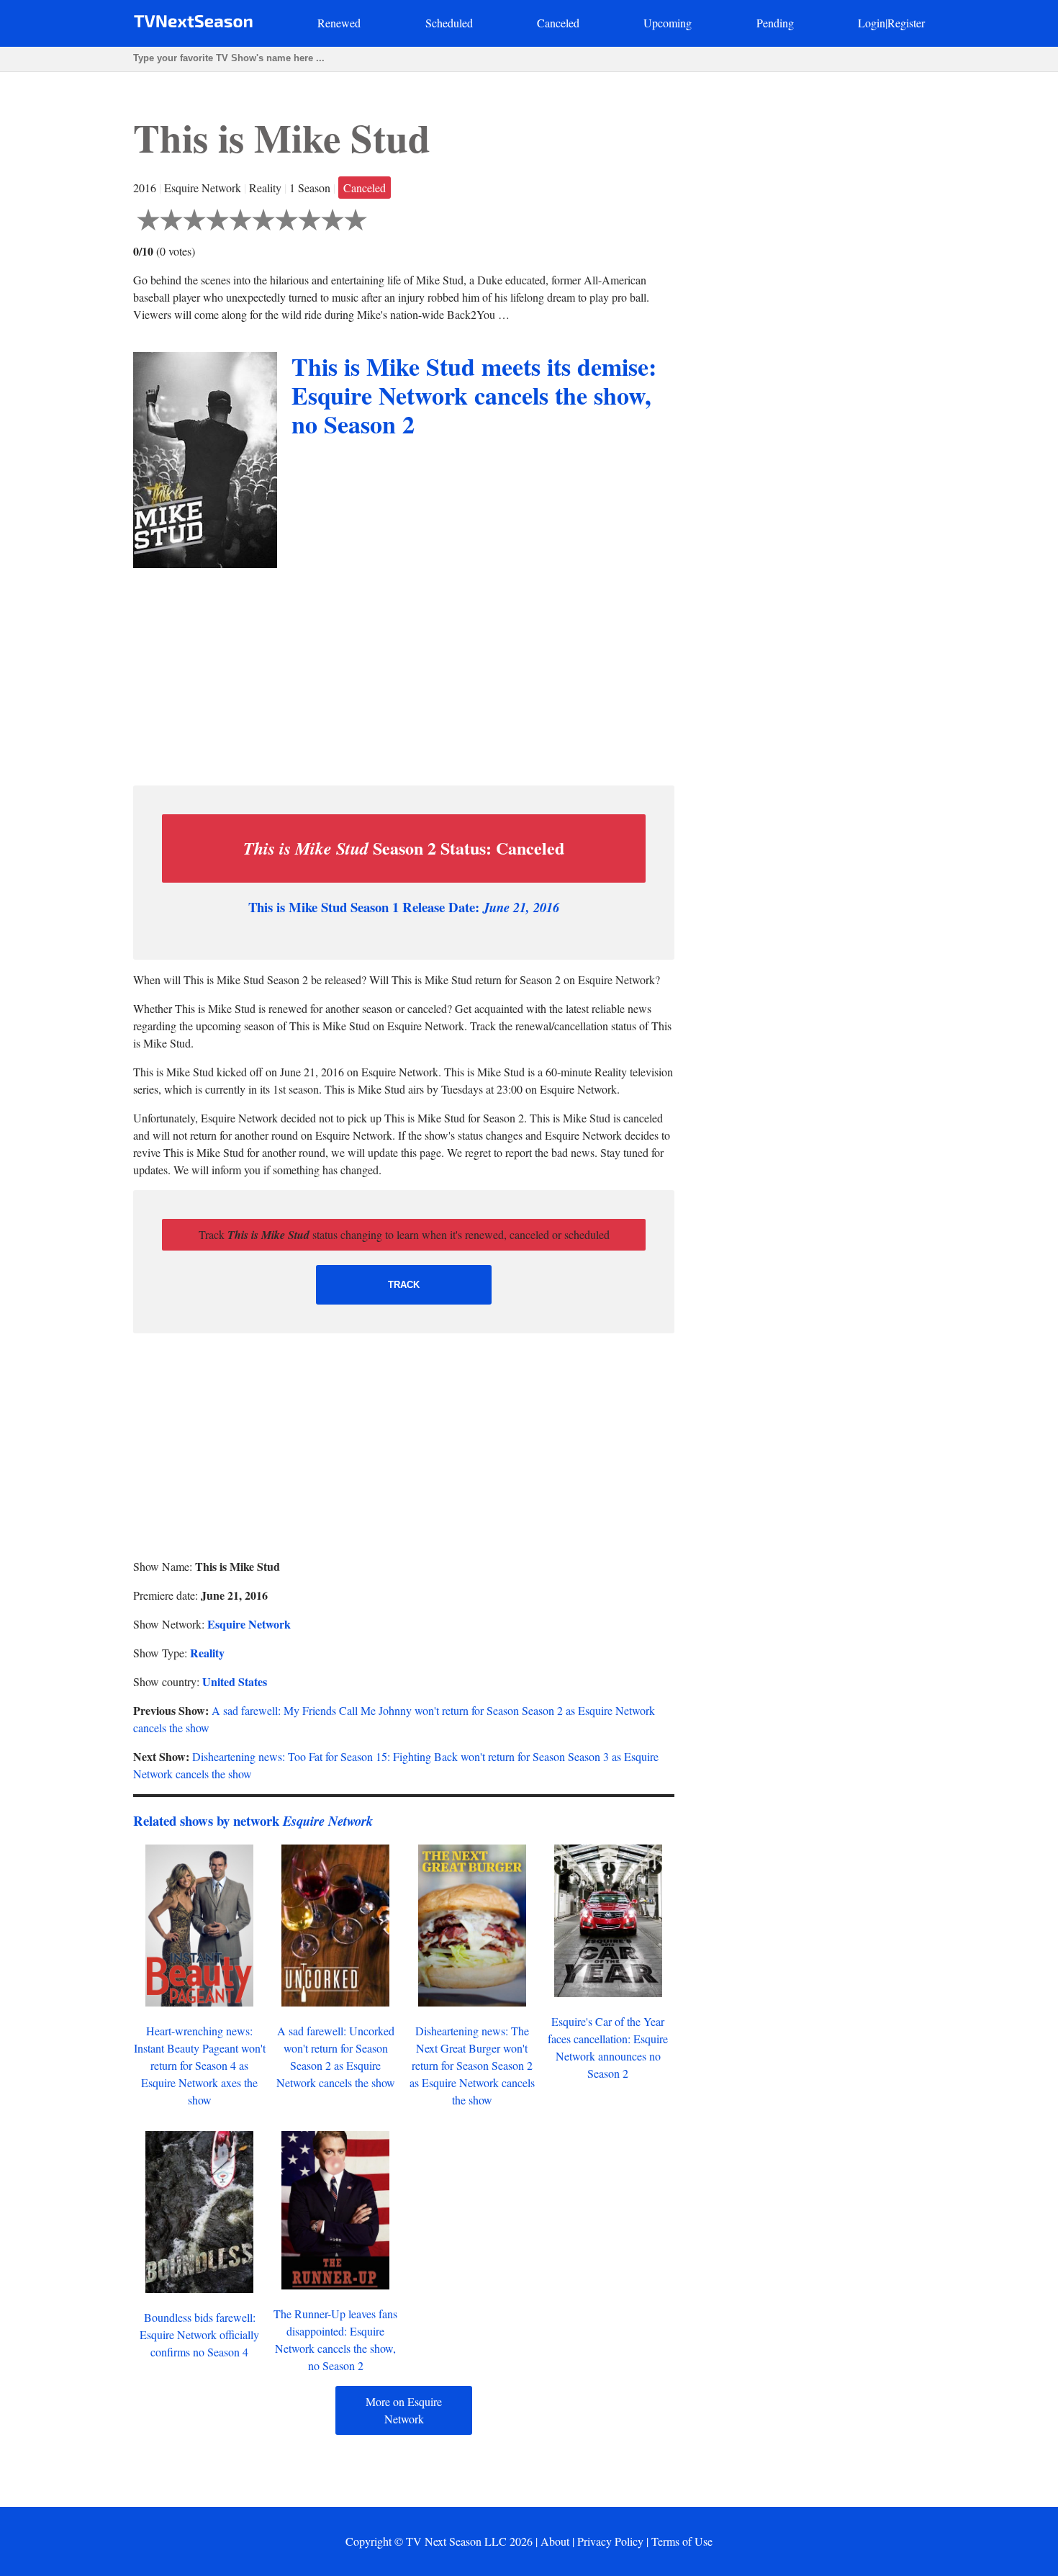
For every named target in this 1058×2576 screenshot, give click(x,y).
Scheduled (449, 23)
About (555, 2541)
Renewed (339, 23)
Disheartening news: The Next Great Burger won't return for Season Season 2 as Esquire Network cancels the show (472, 2065)
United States (235, 1681)
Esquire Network (249, 1624)
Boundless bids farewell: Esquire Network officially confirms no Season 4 (199, 2334)
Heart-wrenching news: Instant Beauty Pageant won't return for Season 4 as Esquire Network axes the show (200, 2065)
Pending (775, 23)
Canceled (558, 23)
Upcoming (668, 23)
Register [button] (906, 23)
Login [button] (872, 23)
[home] (193, 24)
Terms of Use (682, 2541)
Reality (207, 1653)
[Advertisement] (404, 673)
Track (404, 1285)
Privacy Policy (610, 2541)
